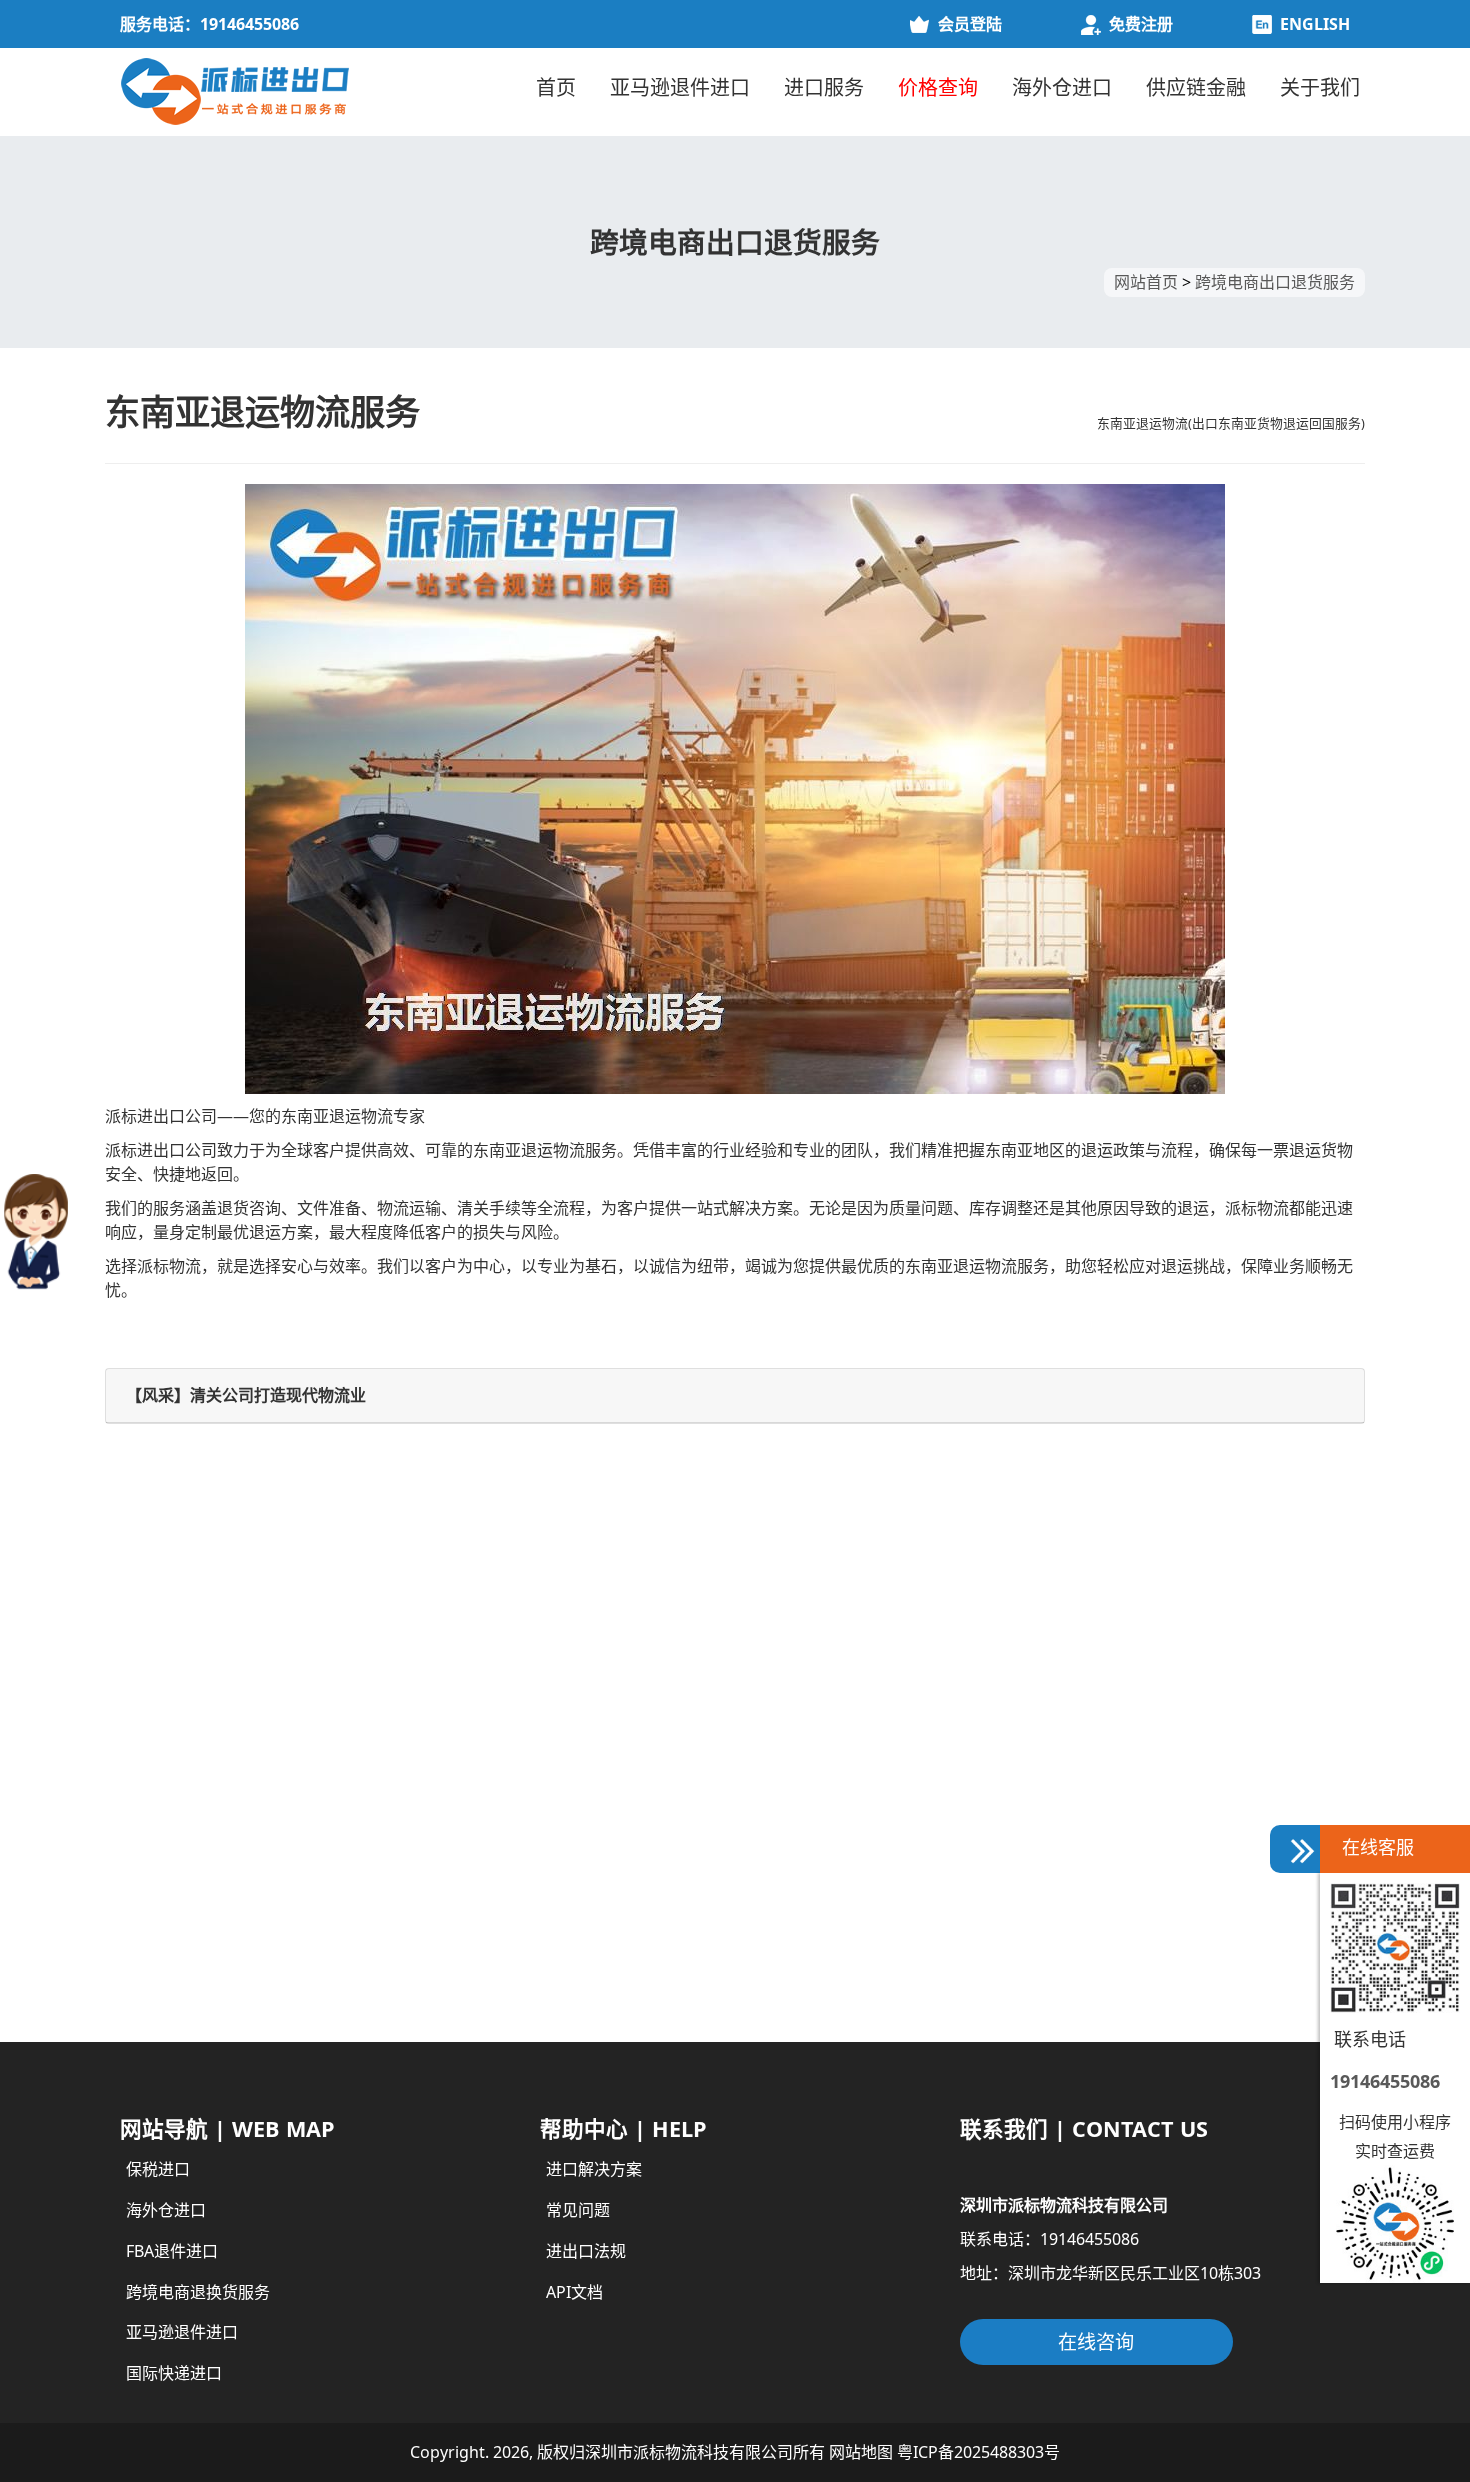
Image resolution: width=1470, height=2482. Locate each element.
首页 (556, 87)
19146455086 (1385, 2081)
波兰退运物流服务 (185, 1909)
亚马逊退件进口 (680, 87)
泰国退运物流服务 (815, 1855)
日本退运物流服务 (185, 1855)
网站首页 (1146, 282)
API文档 (574, 2292)
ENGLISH (1315, 24)
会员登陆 (970, 24)
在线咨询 (1096, 2341)
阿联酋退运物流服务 (193, 1801)
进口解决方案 (594, 2169)
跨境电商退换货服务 (198, 2292)
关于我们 (1320, 87)
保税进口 (158, 2169)
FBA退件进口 (172, 2251)
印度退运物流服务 (815, 1748)
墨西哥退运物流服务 (193, 1963)
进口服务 (824, 87)
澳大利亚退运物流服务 (831, 1909)
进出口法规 (586, 2251)
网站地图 (861, 2452)
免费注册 (1141, 24)
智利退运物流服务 (815, 1801)
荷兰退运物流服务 (815, 1963)
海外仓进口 (1062, 87)
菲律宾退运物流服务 (193, 1748)
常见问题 (578, 2210)
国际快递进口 (174, 2373)
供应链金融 (1196, 87)
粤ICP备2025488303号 (978, 2452)
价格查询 (938, 87)
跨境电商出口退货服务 (1275, 282)
